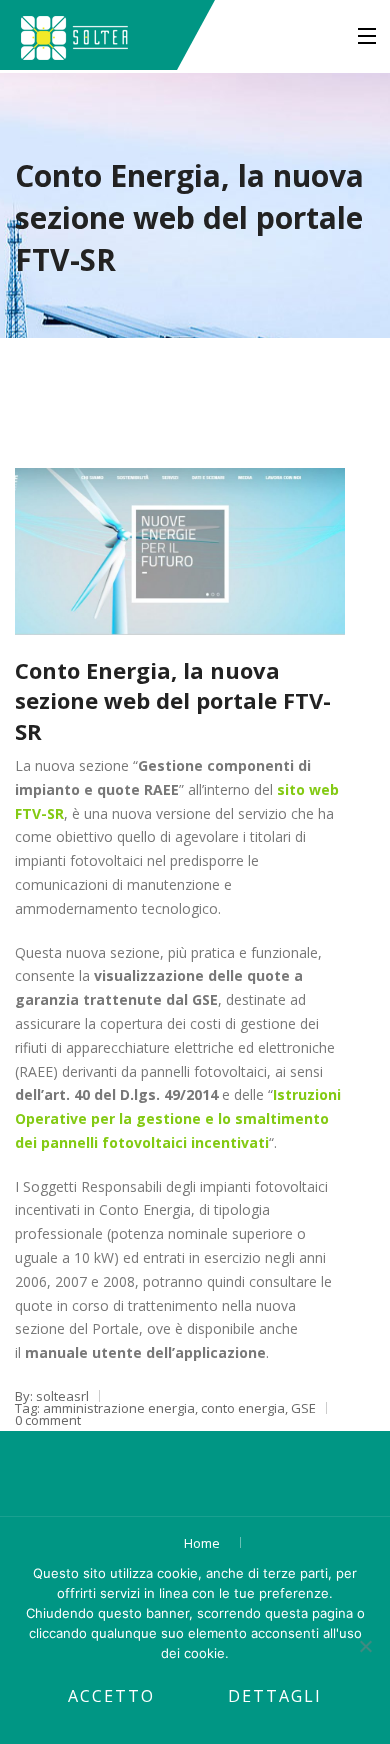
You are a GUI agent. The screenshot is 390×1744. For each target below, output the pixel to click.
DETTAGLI (275, 1696)
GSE (303, 1408)
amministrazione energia (119, 1408)
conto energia (243, 1408)
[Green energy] (75, 35)
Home (202, 1543)
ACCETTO (111, 1696)
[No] (365, 1646)
